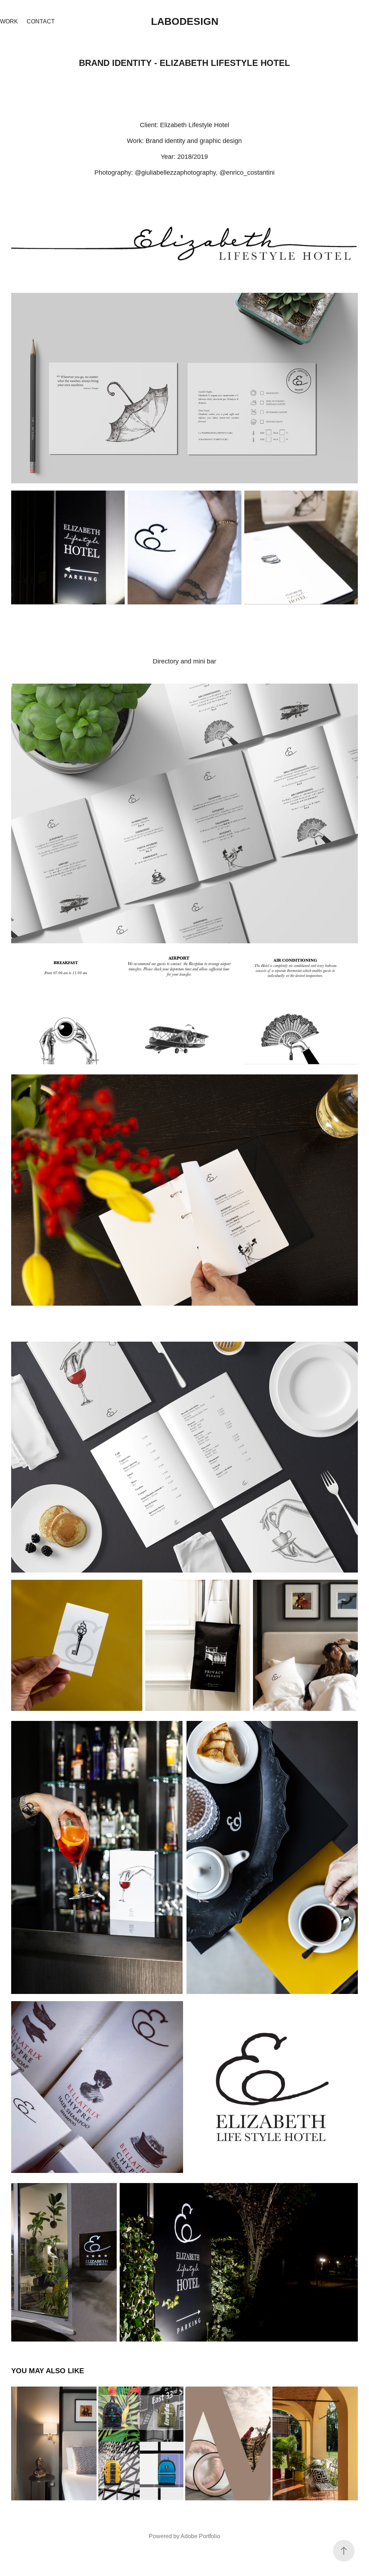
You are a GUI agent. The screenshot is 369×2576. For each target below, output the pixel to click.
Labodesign (185, 21)
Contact (41, 21)
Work (9, 21)
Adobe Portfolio (200, 2536)
